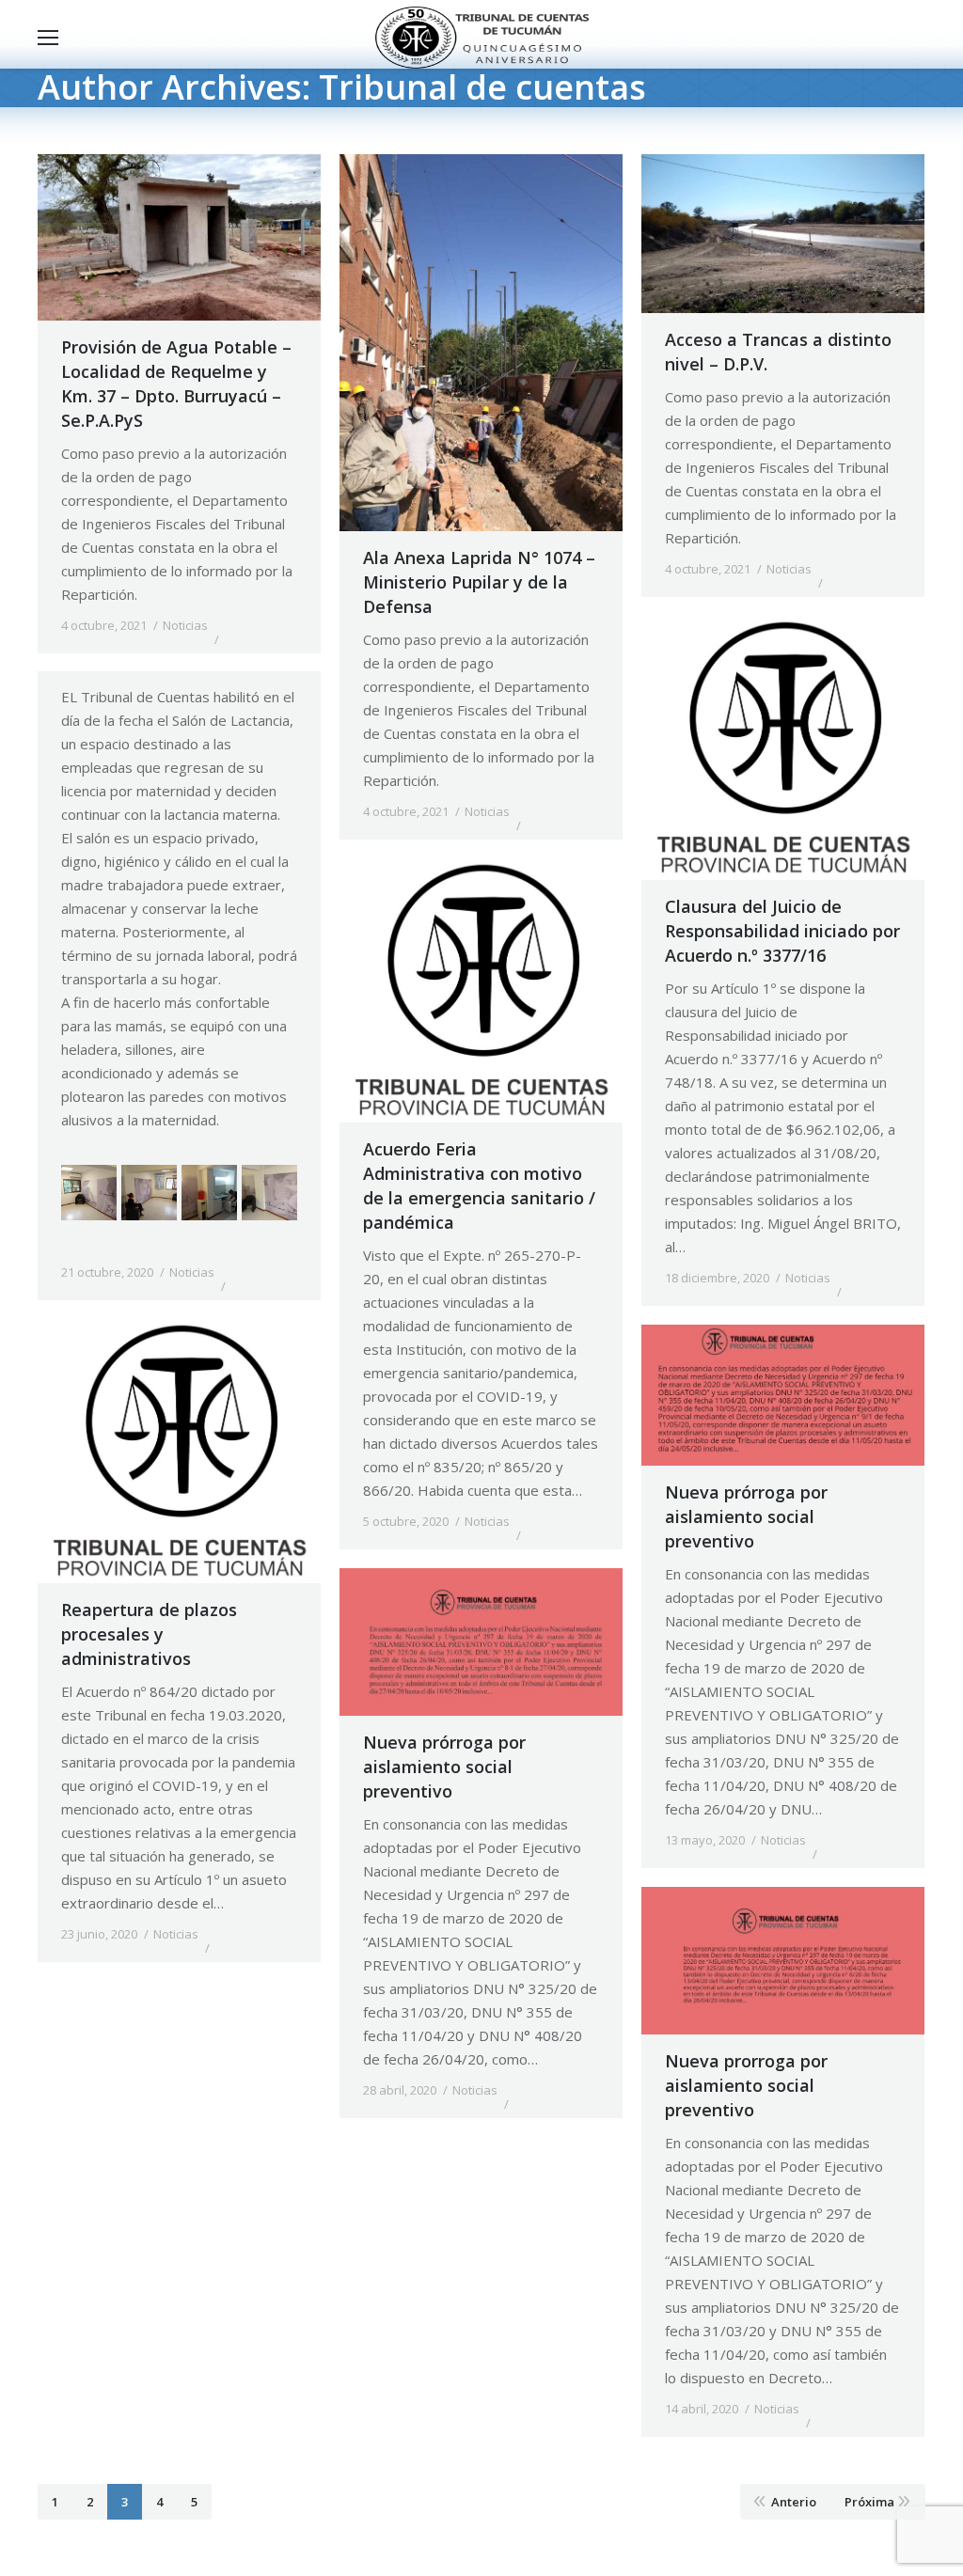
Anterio (794, 2502)
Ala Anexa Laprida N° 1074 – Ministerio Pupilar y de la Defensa (479, 582)
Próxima (869, 2502)
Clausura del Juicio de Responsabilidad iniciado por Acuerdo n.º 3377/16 (782, 931)
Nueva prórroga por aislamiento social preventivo (746, 1516)
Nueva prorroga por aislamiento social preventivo (746, 2085)
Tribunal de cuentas (482, 87)
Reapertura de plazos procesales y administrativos (149, 1634)
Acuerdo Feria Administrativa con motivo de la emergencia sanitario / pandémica (479, 1186)
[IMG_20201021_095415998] (89, 1193)
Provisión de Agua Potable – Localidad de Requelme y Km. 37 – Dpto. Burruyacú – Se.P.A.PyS (176, 384)
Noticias (185, 625)
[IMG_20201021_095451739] (149, 1193)
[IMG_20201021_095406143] (269, 1193)
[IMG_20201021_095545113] (209, 1193)
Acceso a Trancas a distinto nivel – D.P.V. (778, 352)
